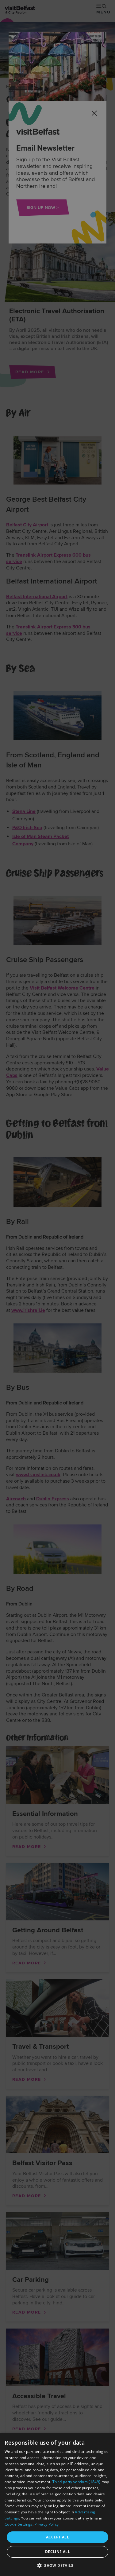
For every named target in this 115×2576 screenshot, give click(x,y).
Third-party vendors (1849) (77, 2482)
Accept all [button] (57, 2537)
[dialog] (57, 2505)
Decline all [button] (57, 2552)
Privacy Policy (46, 2524)
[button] (57, 2565)
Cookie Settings (19, 2524)
